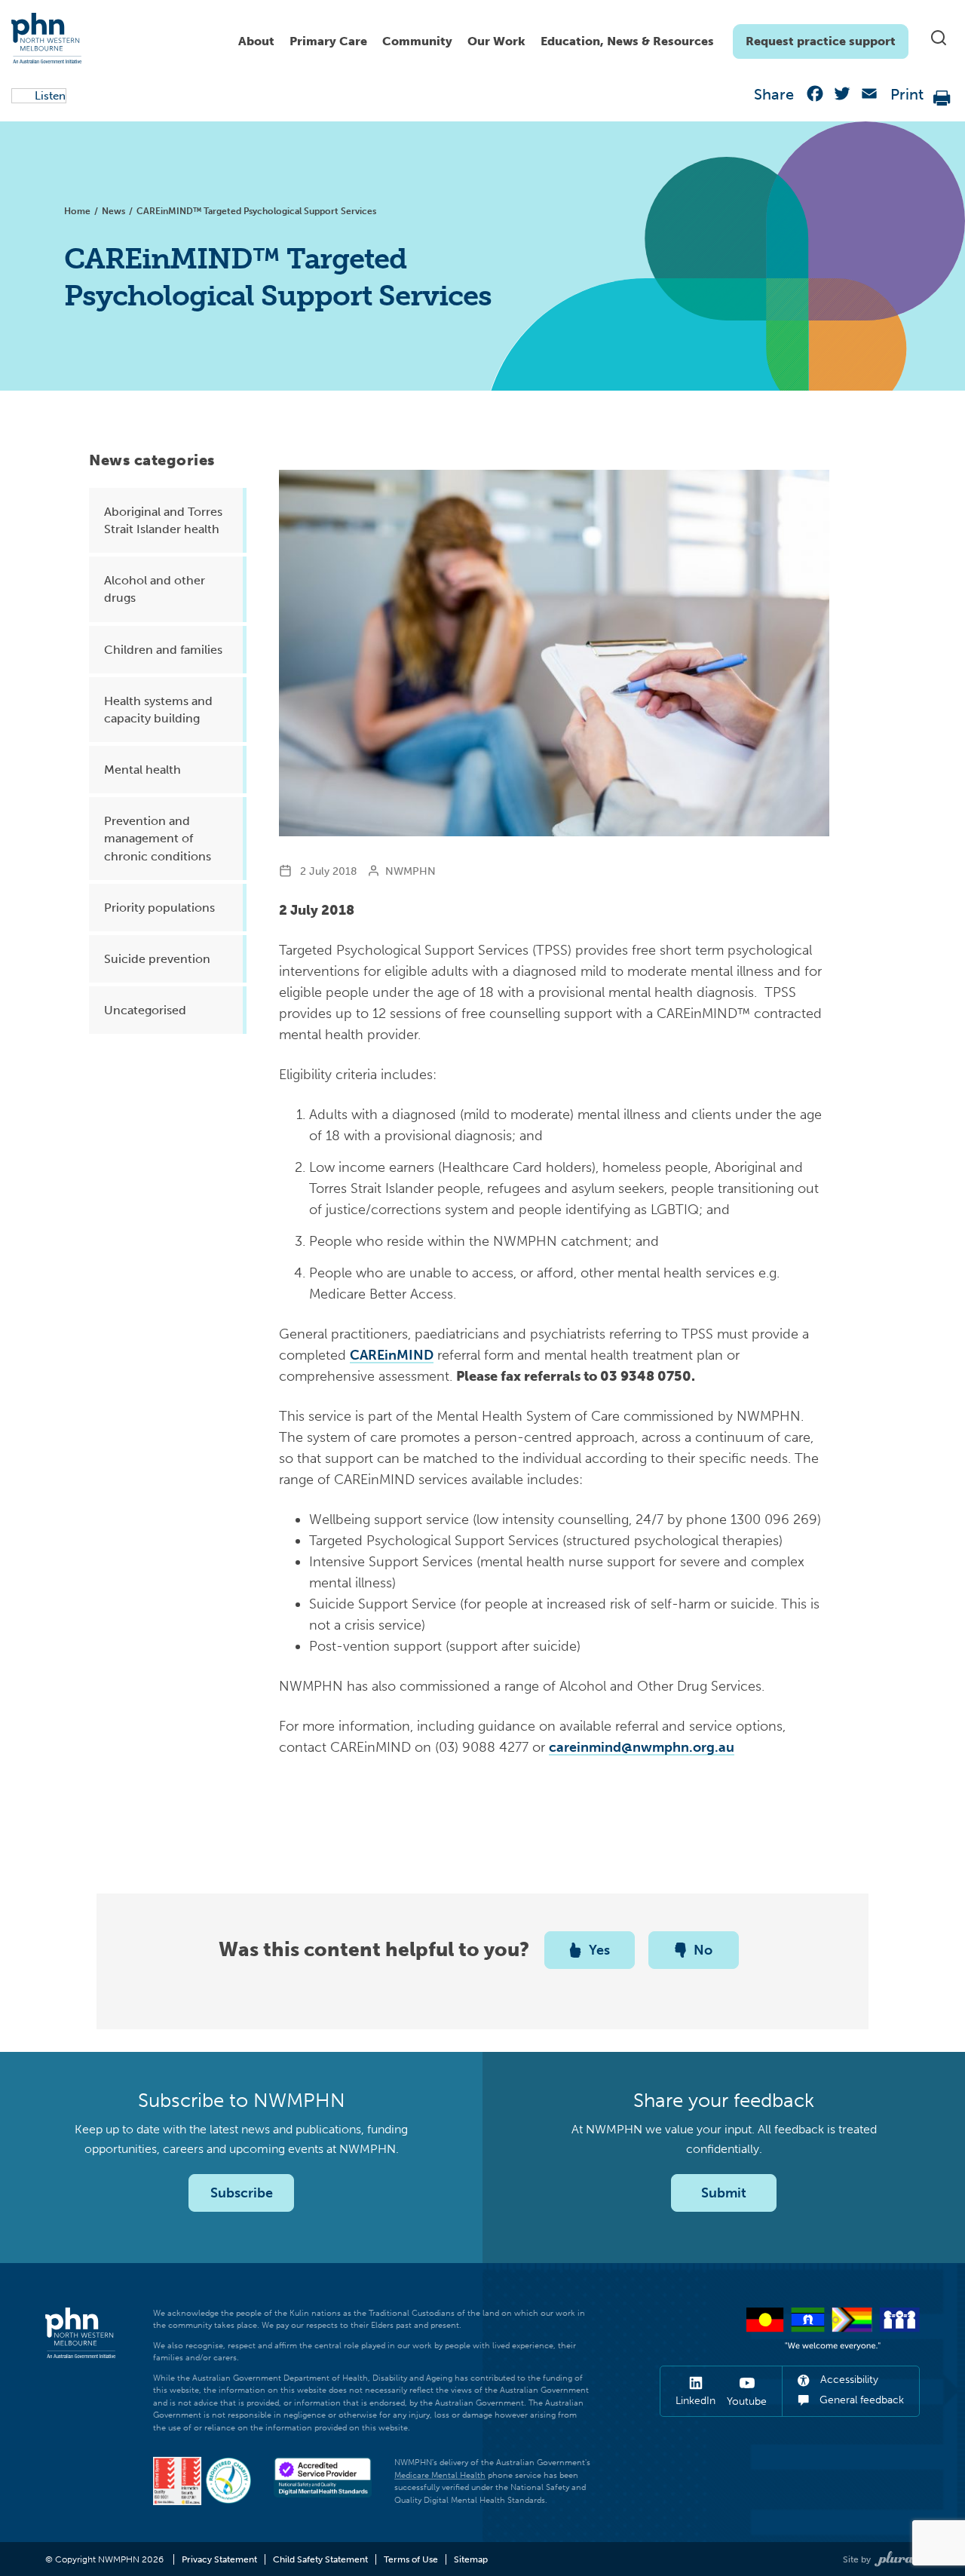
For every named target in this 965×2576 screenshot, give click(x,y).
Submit (724, 2193)
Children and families (163, 650)
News (113, 211)
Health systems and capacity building (158, 710)
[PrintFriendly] (942, 97)
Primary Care (328, 41)
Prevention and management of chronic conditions (158, 838)
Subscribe (242, 2193)
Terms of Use (411, 2559)
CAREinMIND (392, 1355)
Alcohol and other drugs (155, 589)
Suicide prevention (157, 959)
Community (417, 41)
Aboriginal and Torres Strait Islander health (163, 520)
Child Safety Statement (320, 2559)
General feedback (860, 2400)
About (256, 41)
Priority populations (159, 908)
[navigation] (570, 38)
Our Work (496, 41)
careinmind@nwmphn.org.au (642, 1747)
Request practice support (821, 41)
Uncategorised (145, 1010)
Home (77, 211)
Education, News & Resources (627, 41)
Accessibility (848, 2380)
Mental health (142, 770)
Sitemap (471, 2559)
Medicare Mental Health (440, 2475)
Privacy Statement (219, 2559)
